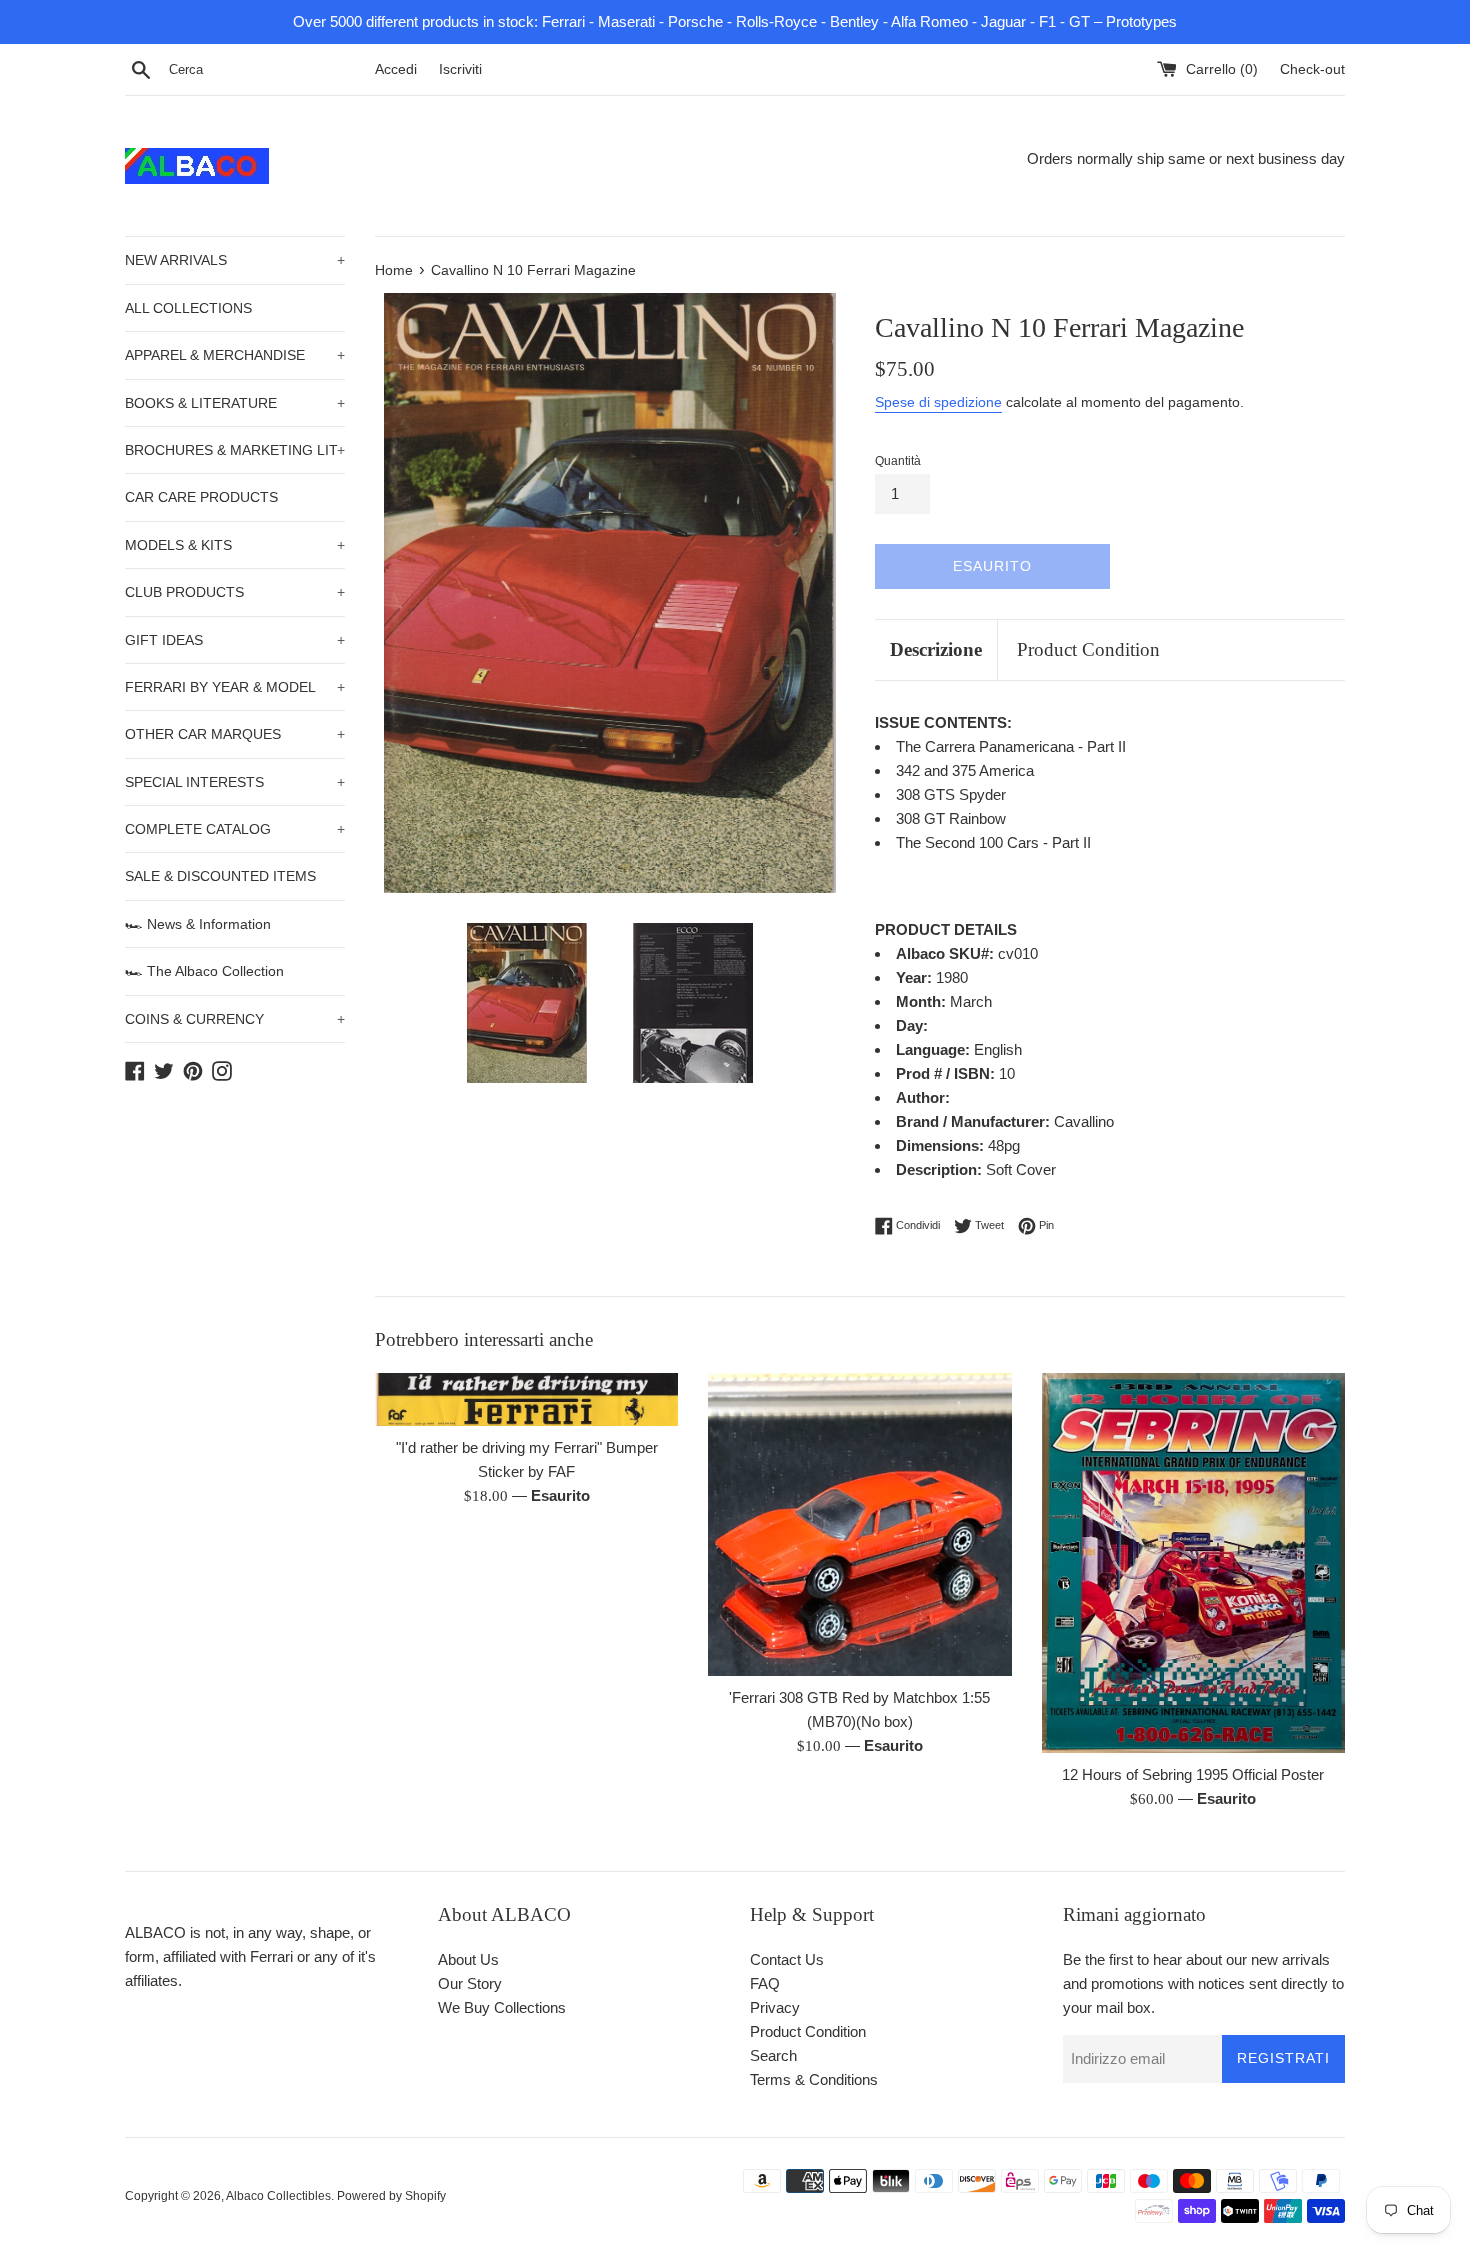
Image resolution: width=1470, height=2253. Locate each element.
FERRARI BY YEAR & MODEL (235, 687)
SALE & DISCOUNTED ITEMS (220, 876)
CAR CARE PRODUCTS (201, 497)
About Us (468, 1959)
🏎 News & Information (198, 924)
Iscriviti (460, 69)
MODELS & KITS (235, 545)
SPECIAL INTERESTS (235, 782)
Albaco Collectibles (278, 2196)
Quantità (898, 461)
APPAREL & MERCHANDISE (235, 355)
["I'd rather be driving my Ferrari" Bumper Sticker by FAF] (526, 1399)
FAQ (765, 1983)
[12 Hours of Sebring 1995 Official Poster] (1193, 1563)
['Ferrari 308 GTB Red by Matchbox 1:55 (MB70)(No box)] (859, 1524)
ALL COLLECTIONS (188, 308)
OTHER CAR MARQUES (235, 734)
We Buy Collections (502, 2007)
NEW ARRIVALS (235, 260)
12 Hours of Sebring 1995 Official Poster (1193, 1774)
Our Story (470, 1983)
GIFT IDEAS (235, 640)
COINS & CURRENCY (235, 1019)
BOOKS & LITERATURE (235, 403)
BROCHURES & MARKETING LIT (235, 450)
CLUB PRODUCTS (235, 592)
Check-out (1312, 69)
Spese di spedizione (938, 402)
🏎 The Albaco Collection (204, 971)
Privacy (775, 2007)
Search (773, 2055)
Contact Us (787, 1959)
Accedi (396, 69)
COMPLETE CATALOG (235, 829)
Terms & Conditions (814, 2079)
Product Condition (1088, 649)
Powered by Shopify (391, 2196)
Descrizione (936, 649)
